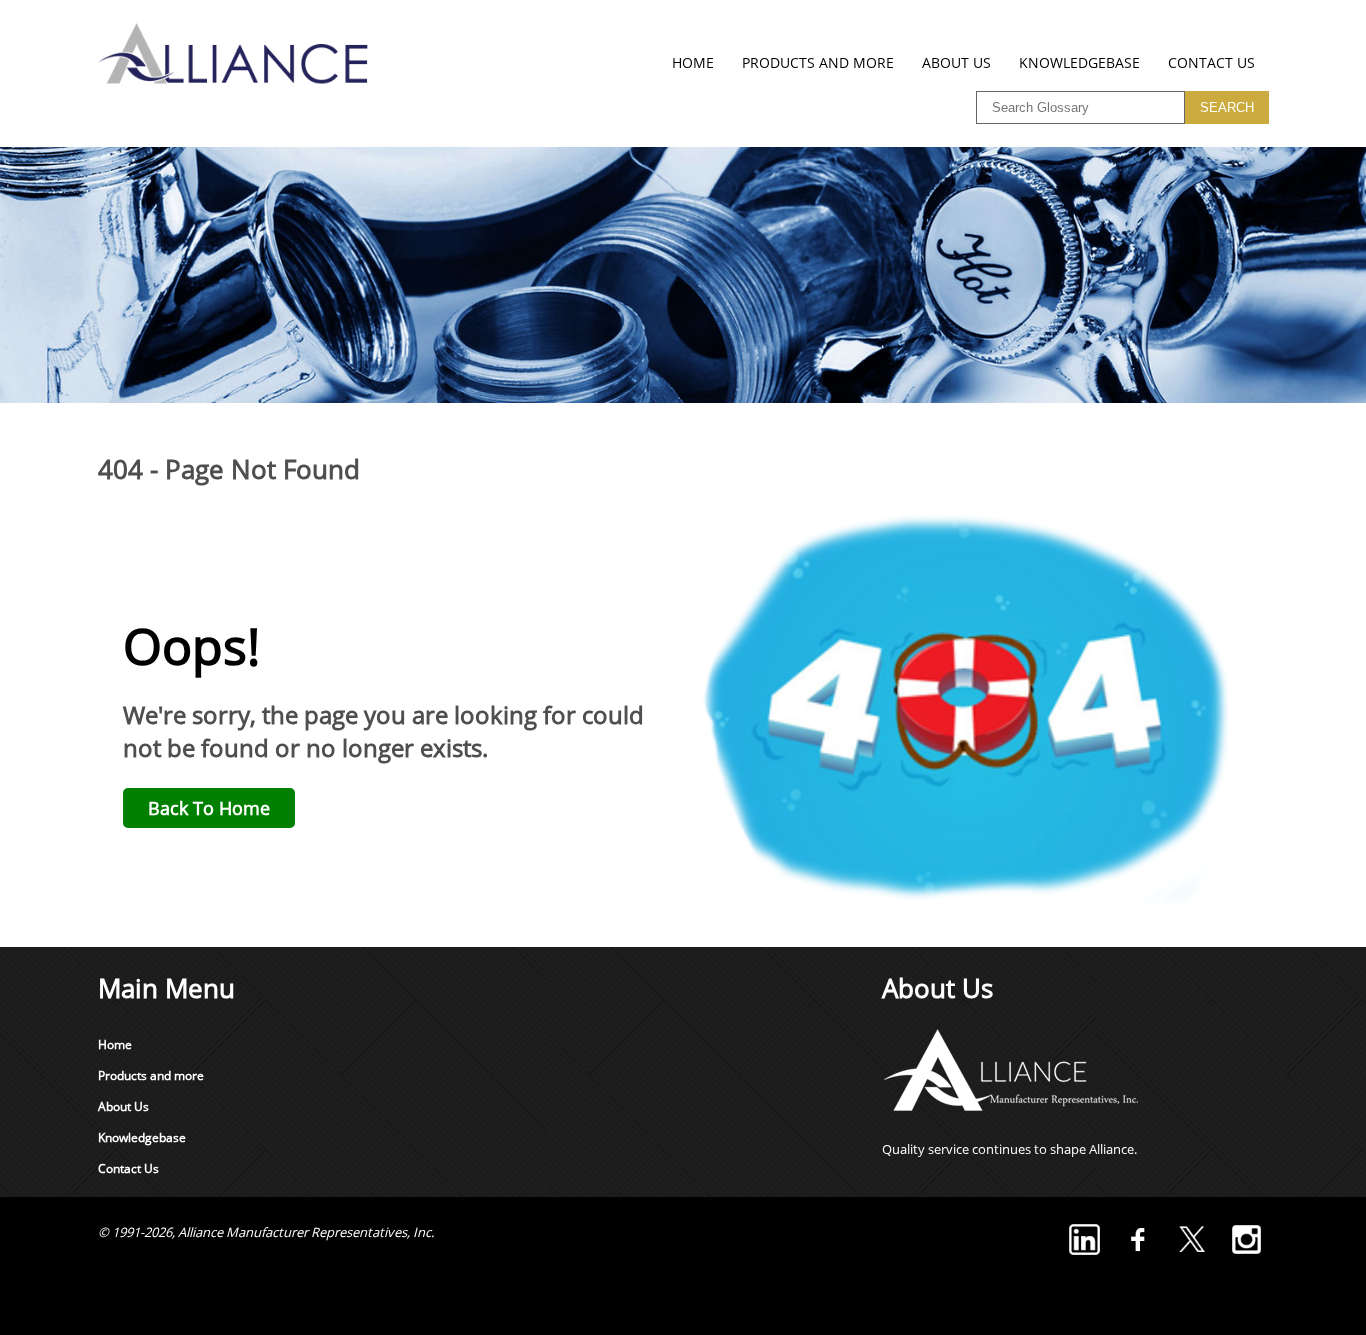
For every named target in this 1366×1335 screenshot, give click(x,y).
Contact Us (1211, 62)
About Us (956, 62)
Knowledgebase (1079, 62)
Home (693, 62)
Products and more (818, 62)
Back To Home (209, 808)
